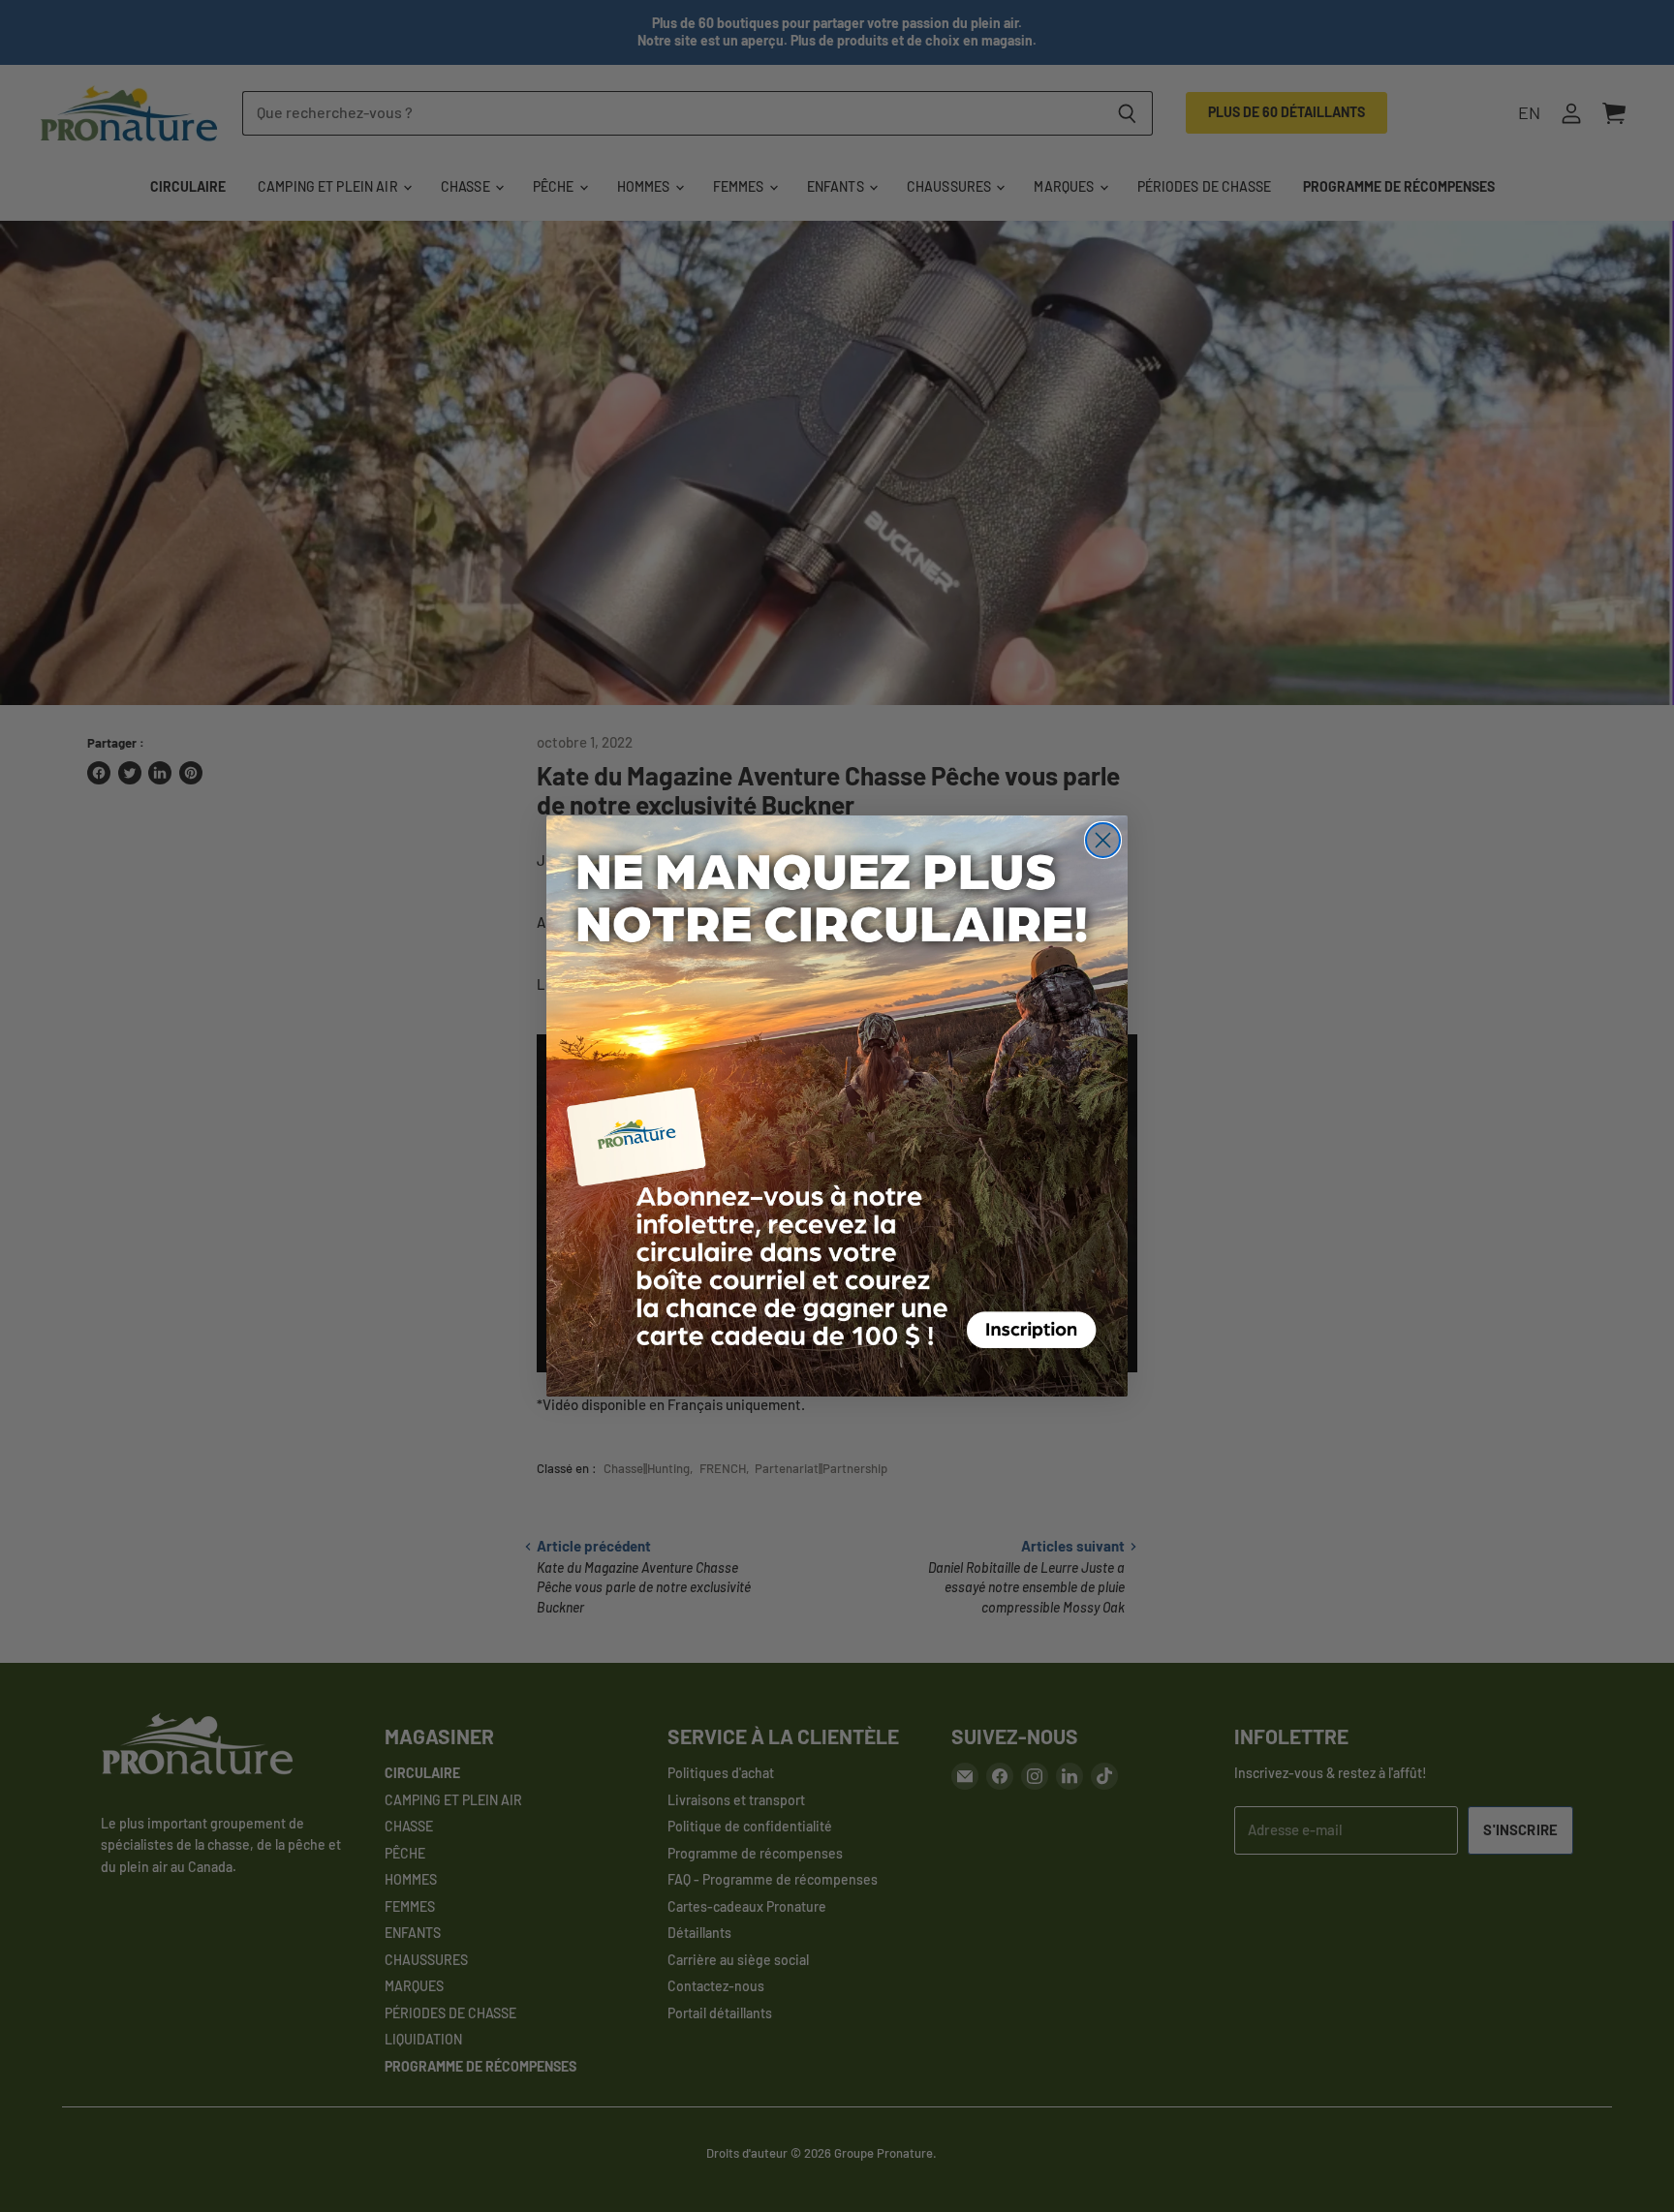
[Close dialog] (1103, 840)
